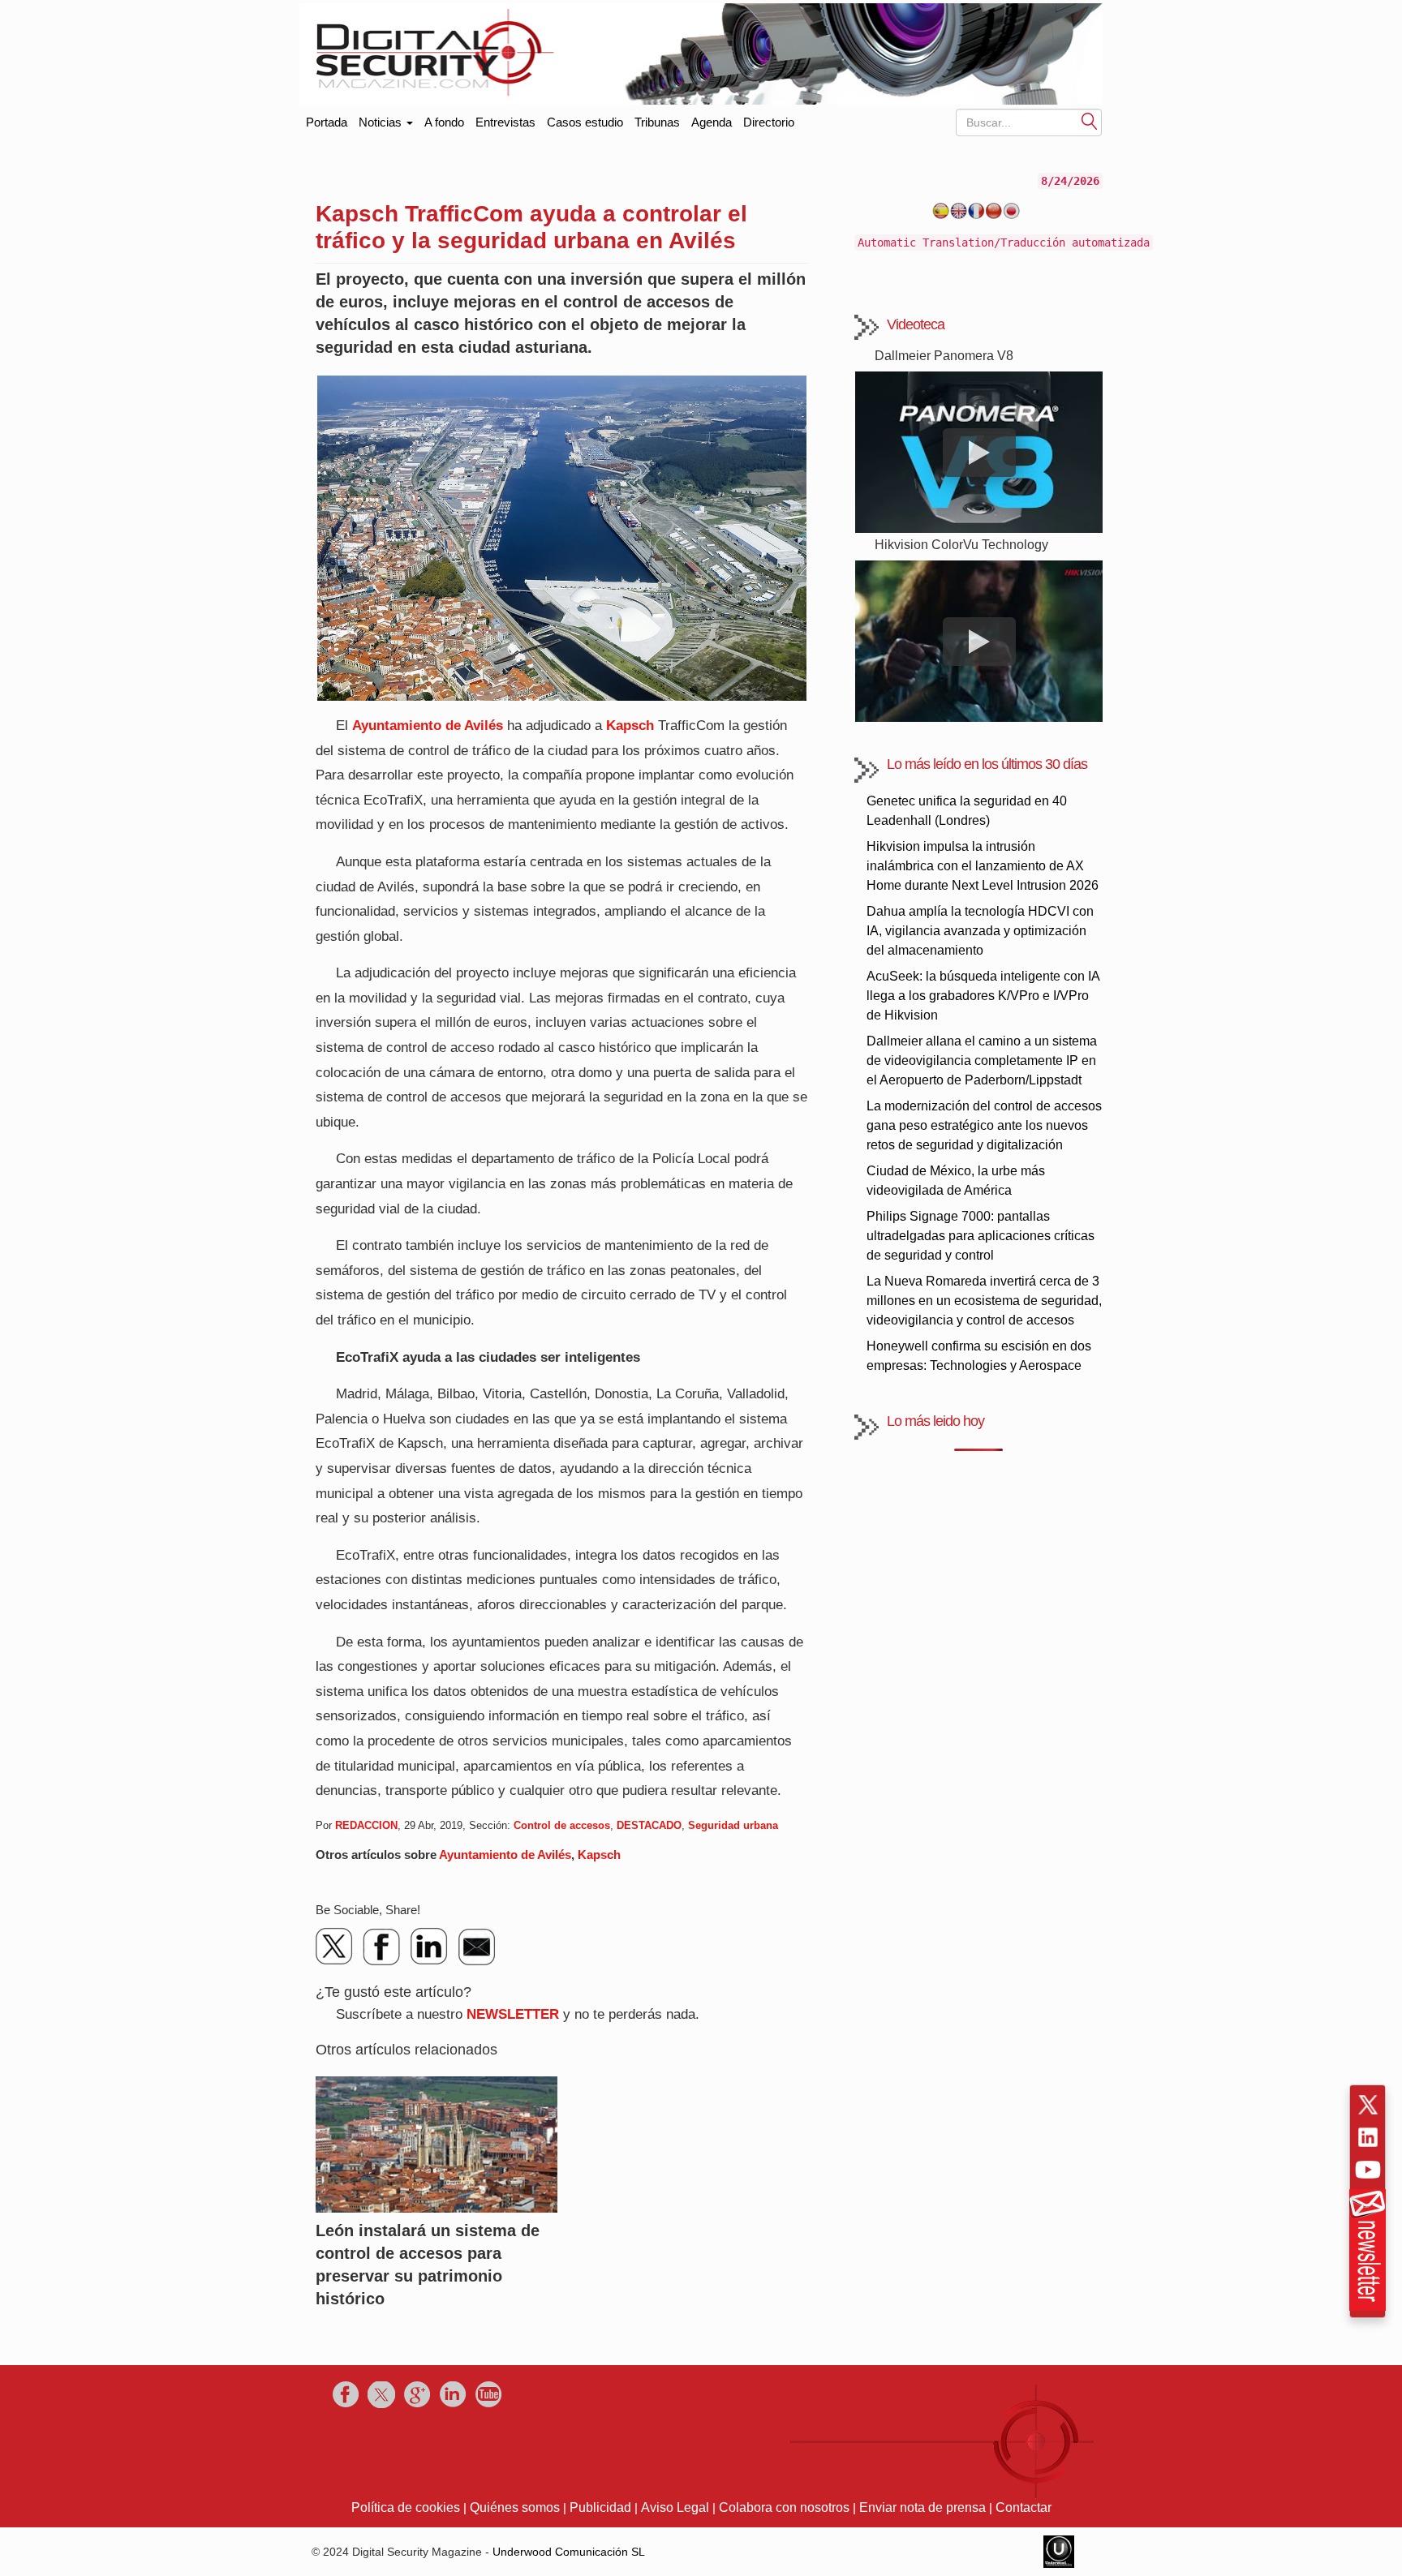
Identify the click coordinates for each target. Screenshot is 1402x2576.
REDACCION (366, 1825)
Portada (327, 119)
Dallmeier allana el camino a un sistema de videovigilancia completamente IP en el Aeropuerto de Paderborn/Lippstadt (982, 1060)
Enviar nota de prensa (922, 2507)
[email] (476, 1947)
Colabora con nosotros (784, 2507)
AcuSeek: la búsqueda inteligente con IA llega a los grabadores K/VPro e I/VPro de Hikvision (983, 996)
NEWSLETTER (513, 2014)
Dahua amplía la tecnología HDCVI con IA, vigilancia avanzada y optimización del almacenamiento (980, 931)
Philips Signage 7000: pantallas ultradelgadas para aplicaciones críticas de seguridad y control (981, 1236)
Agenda (712, 122)
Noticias (382, 122)
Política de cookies (406, 2507)
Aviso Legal (675, 2507)
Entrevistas (505, 122)
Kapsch (630, 726)
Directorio (769, 122)
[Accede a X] (1368, 2105)
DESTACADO (649, 1825)
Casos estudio (585, 122)
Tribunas (657, 122)
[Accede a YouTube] (1368, 2170)
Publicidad (600, 2507)
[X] (335, 1947)
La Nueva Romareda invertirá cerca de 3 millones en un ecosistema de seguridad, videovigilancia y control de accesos (984, 1301)
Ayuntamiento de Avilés (428, 726)
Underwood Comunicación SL (569, 2552)
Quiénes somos (515, 2507)
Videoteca (916, 324)
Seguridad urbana (733, 1825)
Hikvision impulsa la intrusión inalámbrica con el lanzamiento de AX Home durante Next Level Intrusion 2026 (983, 866)
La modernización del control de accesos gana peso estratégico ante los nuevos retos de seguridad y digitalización (984, 1125)
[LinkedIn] (429, 1947)
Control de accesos (562, 1825)
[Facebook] (382, 1947)
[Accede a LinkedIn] (1368, 2137)
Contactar (1024, 2507)
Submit (1090, 120)
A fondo (444, 122)
